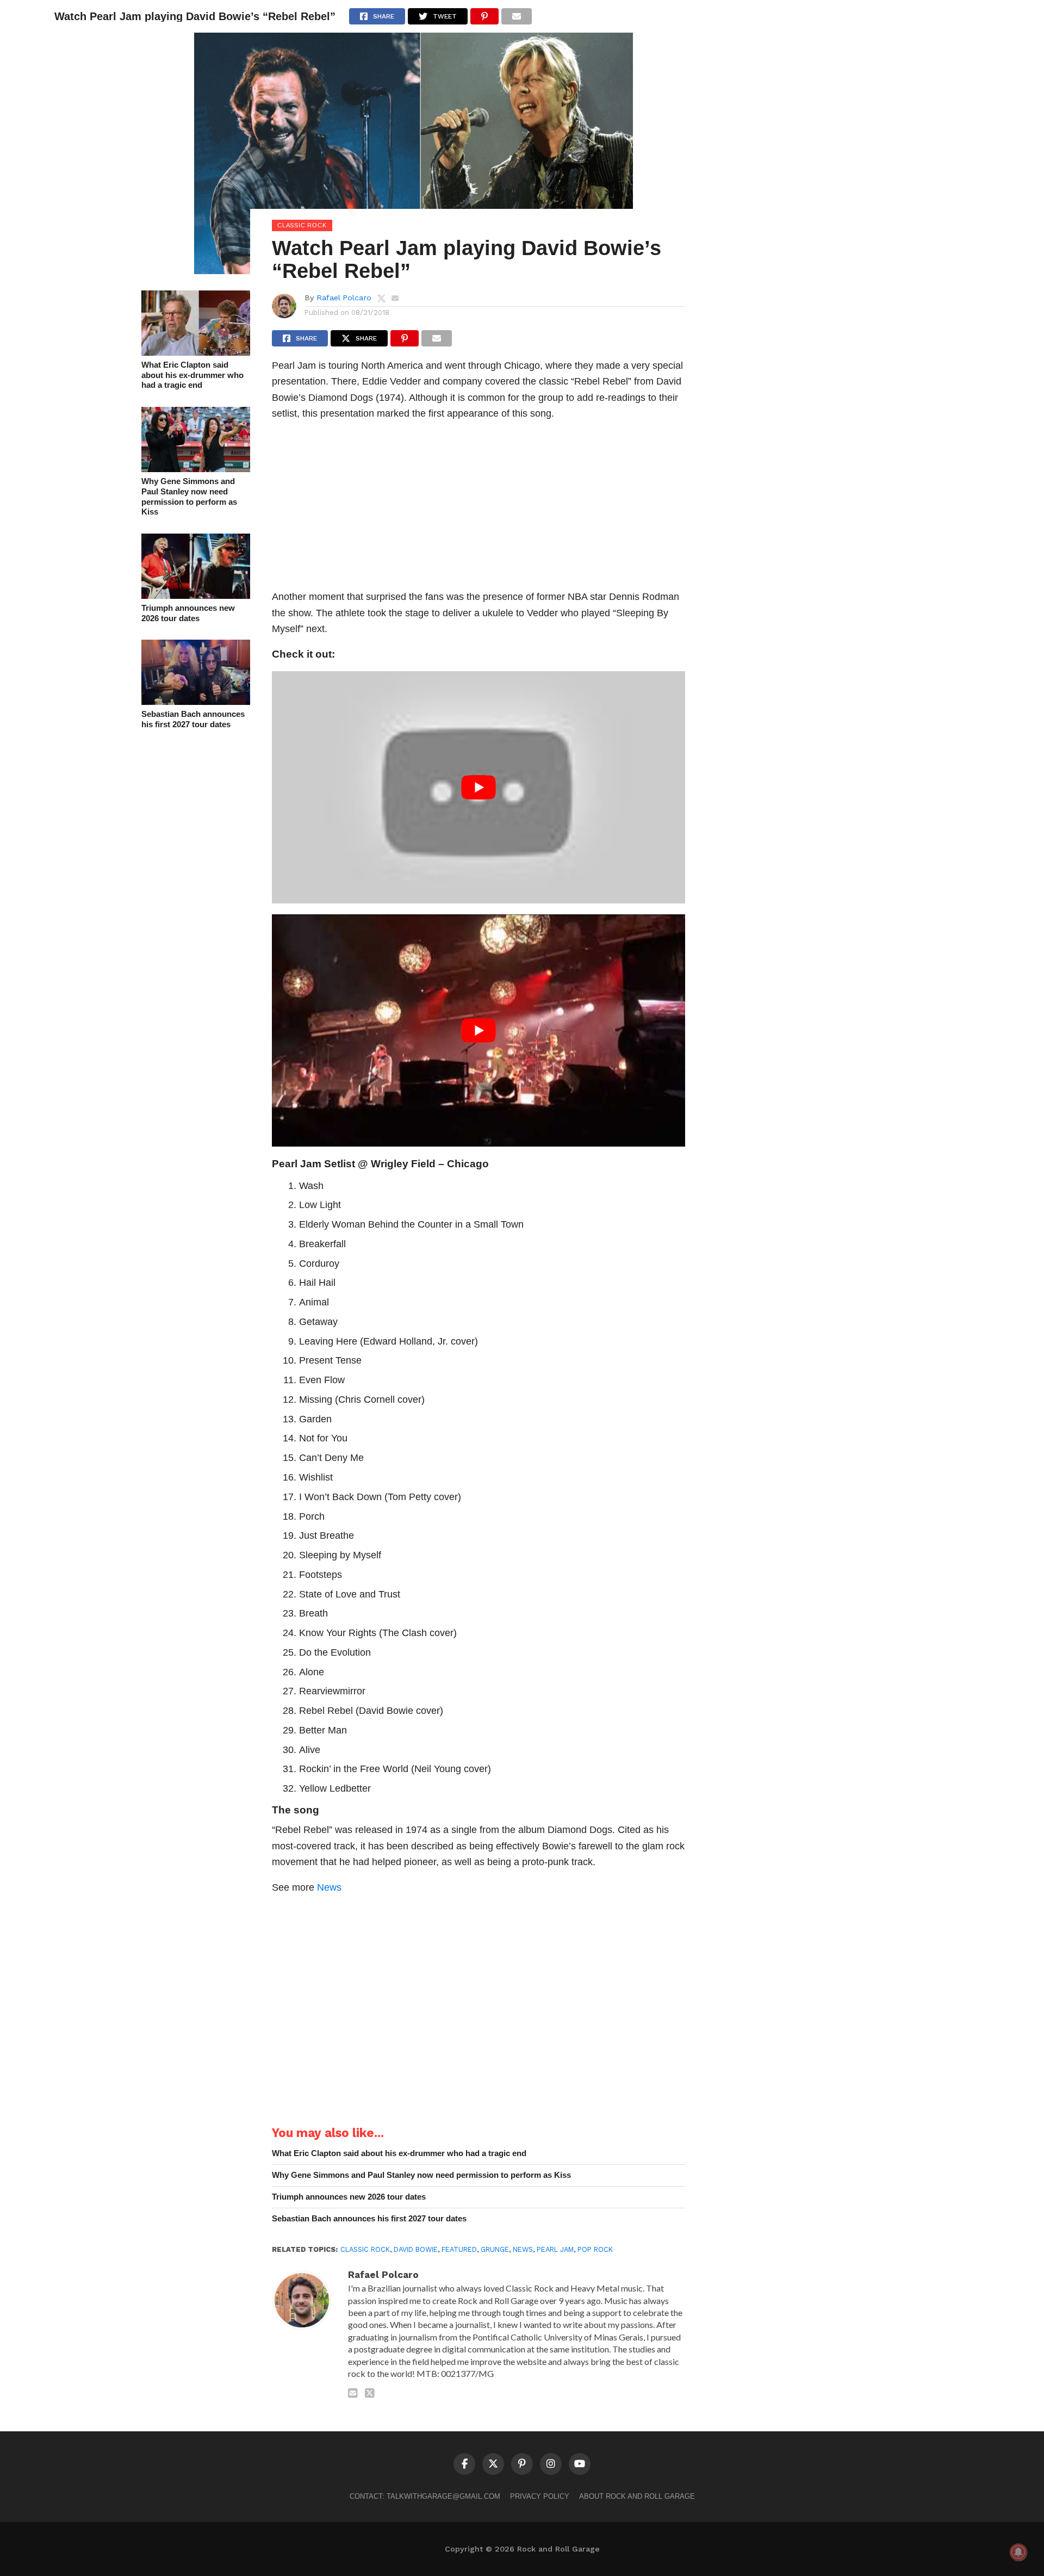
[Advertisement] (478, 508)
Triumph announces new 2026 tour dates (188, 613)
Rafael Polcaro (344, 298)
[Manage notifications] (1018, 2552)
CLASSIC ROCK (365, 2249)
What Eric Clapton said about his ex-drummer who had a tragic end (192, 375)
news (523, 2249)
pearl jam (555, 2249)
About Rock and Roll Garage (637, 2496)
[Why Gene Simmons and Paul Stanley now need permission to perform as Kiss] (196, 469)
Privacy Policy (540, 2496)
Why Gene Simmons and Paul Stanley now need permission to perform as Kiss (189, 496)
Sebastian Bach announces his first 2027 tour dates (193, 719)
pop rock (595, 2249)
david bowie (416, 2249)
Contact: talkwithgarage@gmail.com (425, 2496)
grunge (495, 2249)
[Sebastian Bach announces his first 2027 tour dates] (196, 701)
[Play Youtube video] (478, 787)
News (329, 1887)
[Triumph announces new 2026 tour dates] (196, 595)
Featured (459, 2249)
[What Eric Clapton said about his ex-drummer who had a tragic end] (196, 352)
